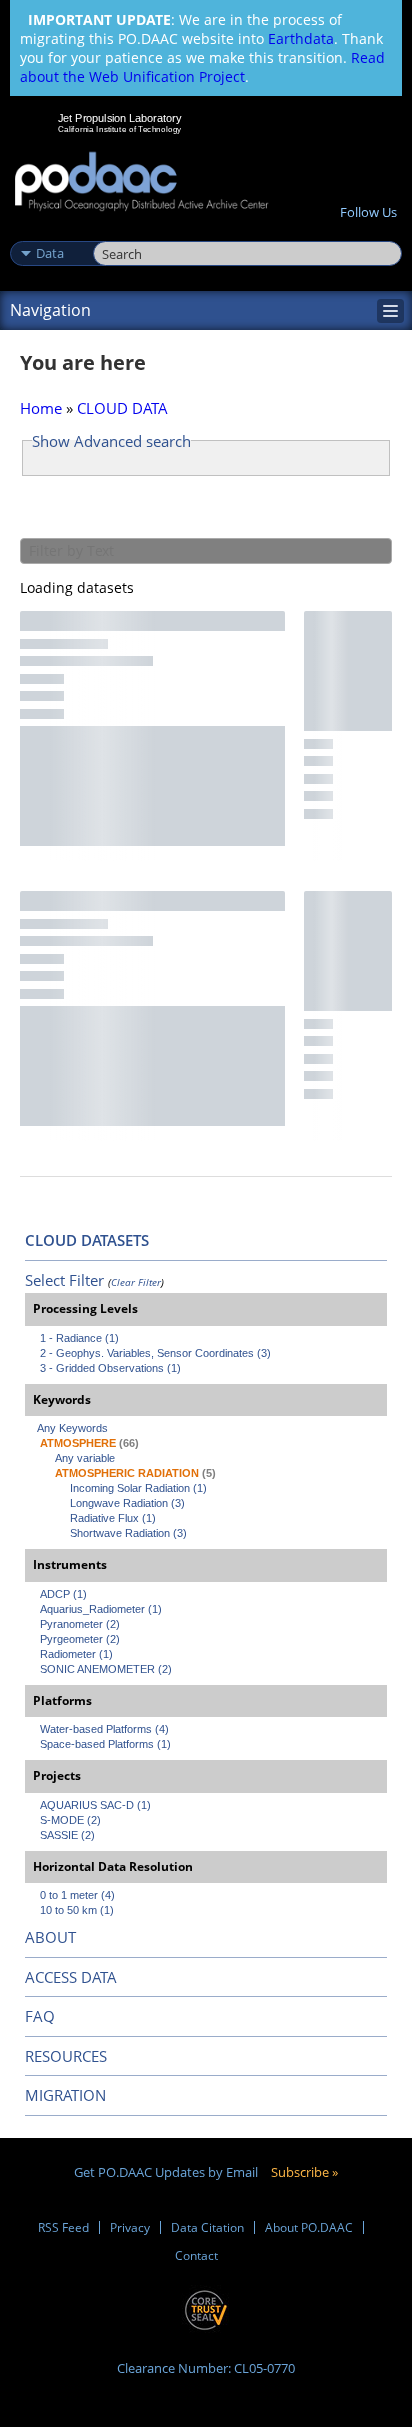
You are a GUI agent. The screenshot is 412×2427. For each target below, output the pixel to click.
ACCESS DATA (71, 1977)
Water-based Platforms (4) (104, 1729)
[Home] (141, 182)
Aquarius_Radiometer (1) (101, 1609)
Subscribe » (304, 2172)
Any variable (85, 1458)
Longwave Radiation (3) (127, 1503)
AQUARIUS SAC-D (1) (95, 1805)
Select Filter (64, 1280)
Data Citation (207, 2227)
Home (41, 408)
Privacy (130, 2227)
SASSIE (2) (67, 1835)
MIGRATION (65, 2095)
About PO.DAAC (309, 2227)
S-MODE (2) (70, 1820)
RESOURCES (66, 2056)
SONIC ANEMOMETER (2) (106, 1669)
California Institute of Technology (120, 129)
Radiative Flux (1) (113, 1518)
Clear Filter (136, 1282)
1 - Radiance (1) (79, 1338)
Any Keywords (72, 1428)
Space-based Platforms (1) (105, 1744)
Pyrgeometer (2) (80, 1639)
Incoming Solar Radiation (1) (138, 1488)
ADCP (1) (63, 1594)
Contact (196, 2255)
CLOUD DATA (122, 408)
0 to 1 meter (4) (77, 1895)
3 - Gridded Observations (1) (110, 1368)
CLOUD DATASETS (87, 1240)
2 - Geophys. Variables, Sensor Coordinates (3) (155, 1353)
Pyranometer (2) (80, 1624)
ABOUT (50, 1937)
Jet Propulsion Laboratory (119, 118)
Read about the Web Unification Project (202, 67)
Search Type (49, 232)
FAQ (40, 2016)
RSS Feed (63, 2227)
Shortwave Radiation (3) (128, 1533)
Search (115, 232)
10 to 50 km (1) (77, 1910)
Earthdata (301, 38)
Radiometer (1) (76, 1654)
